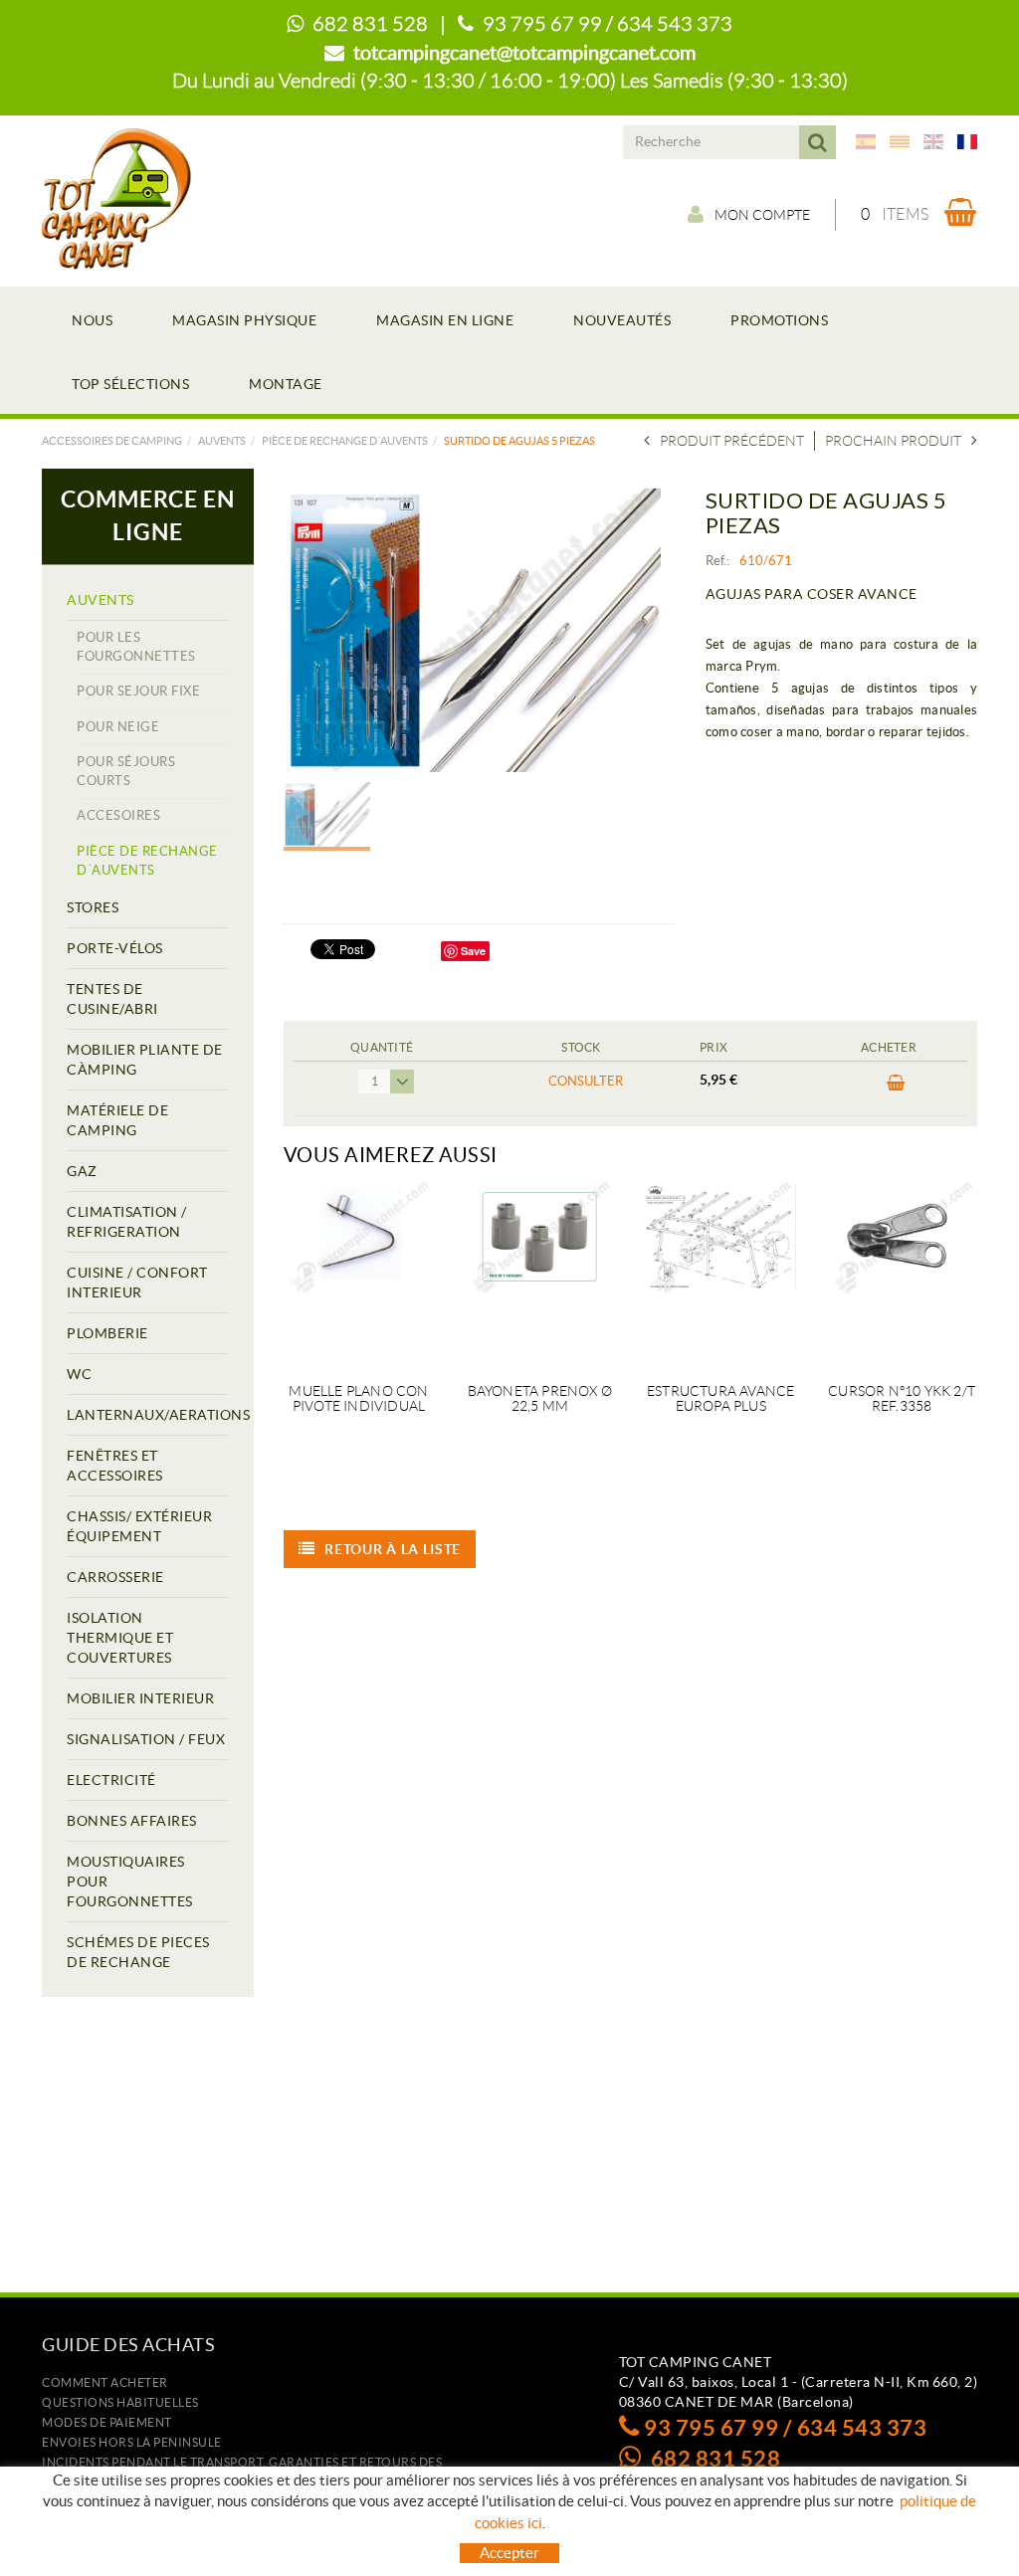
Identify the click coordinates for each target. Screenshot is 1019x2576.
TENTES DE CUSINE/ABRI (112, 999)
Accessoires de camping (112, 441)
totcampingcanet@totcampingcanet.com (524, 53)
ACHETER (889, 1089)
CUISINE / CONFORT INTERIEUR (137, 1283)
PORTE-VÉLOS (115, 948)
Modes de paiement (107, 2422)
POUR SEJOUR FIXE (138, 691)
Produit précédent (732, 441)
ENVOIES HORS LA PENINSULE (132, 2442)
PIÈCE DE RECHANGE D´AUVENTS (345, 441)
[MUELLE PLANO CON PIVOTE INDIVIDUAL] (359, 1270)
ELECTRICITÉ (111, 1780)
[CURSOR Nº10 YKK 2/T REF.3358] (902, 1270)
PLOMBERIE (107, 1333)
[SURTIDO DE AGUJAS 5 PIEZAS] (472, 630)
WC (79, 1374)
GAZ (82, 1171)
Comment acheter (105, 2382)
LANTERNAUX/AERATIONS (148, 1415)
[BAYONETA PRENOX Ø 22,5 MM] (539, 1270)
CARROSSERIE (115, 1577)
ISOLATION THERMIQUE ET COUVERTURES (120, 1638)
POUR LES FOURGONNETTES (136, 647)
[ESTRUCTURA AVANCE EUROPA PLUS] (720, 1270)
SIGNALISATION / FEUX (146, 1739)
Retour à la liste (393, 1549)
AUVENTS (222, 441)
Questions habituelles (120, 2402)
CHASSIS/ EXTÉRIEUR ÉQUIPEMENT (139, 1526)
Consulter (586, 1081)
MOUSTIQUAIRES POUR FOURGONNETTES (130, 1882)
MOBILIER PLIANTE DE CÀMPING (145, 1060)
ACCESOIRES (118, 815)
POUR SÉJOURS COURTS (126, 771)
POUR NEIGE (118, 727)
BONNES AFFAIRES (132, 1821)
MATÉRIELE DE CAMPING (117, 1120)
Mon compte (762, 215)
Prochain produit (893, 441)
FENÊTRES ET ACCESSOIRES (115, 1466)
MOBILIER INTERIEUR (140, 1698)
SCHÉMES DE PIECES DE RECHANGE (138, 1952)
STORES (93, 907)
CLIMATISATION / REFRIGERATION (127, 1222)
